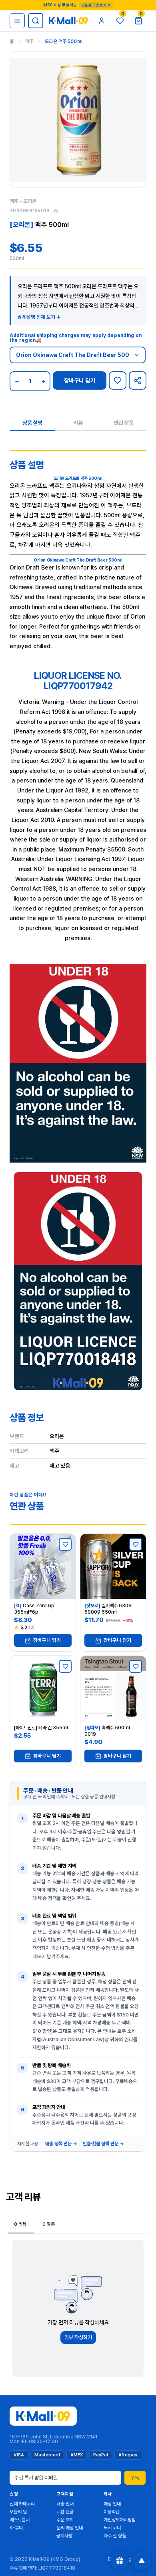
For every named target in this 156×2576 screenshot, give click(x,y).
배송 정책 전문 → (61, 2144)
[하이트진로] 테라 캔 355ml (41, 1728)
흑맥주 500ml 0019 (107, 1731)
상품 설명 (32, 423)
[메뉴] (17, 21)
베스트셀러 (20, 2520)
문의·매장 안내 (70, 2528)
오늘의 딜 (18, 2512)
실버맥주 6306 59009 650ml (108, 1609)
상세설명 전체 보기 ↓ (39, 317)
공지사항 (64, 2536)
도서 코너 (112, 2528)
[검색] (36, 21)
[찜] (118, 380)
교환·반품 (65, 2512)
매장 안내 (112, 2504)
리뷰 (78, 423)
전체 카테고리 (22, 2504)
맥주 (29, 41)
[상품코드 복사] (56, 211)
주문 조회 (65, 2520)
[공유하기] (138, 380)
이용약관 (112, 2512)
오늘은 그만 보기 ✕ (96, 5)
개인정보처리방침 (120, 2520)
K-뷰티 (16, 2528)
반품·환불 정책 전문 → (103, 2144)
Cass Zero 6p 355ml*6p (34, 1609)
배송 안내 (65, 2504)
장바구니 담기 (80, 380)
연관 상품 (124, 423)
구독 (135, 2478)
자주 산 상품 (115, 2536)
